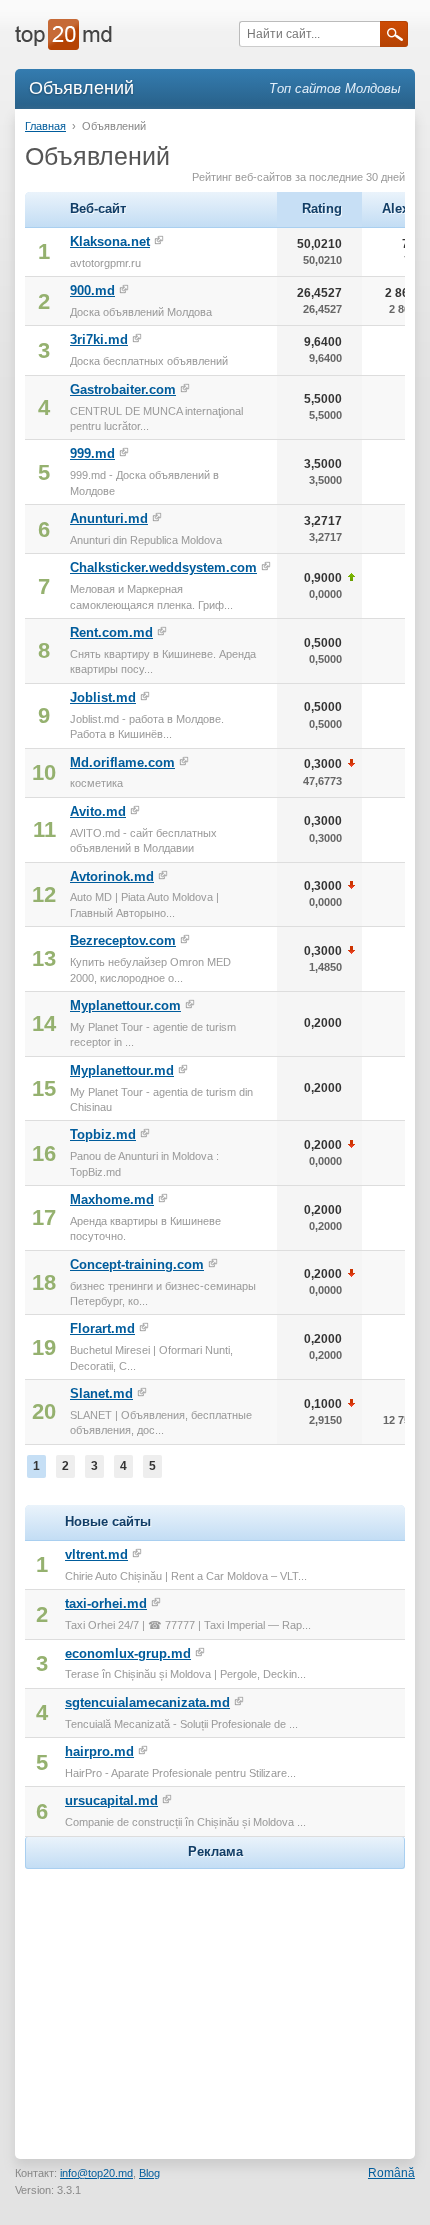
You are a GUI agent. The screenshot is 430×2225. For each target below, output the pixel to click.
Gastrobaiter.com (123, 389)
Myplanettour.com (125, 1005)
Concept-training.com (137, 1264)
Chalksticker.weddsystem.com (163, 567)
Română (391, 2173)
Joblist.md (103, 697)
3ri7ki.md (99, 339)
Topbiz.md (103, 1134)
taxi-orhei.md (106, 1603)
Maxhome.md (112, 1199)
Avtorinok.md (112, 876)
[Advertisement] (215, 1999)
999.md (92, 453)
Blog (149, 2173)
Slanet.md (101, 1393)
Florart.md (102, 1328)
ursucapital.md (111, 1800)
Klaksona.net (110, 241)
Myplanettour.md (122, 1070)
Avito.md (98, 811)
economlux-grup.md (128, 1653)
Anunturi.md (109, 518)
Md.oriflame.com (122, 762)
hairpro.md (99, 1751)
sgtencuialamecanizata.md (147, 1702)
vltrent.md (96, 1554)
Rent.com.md (111, 632)
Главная (45, 126)
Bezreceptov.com (123, 940)
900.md (92, 290)
